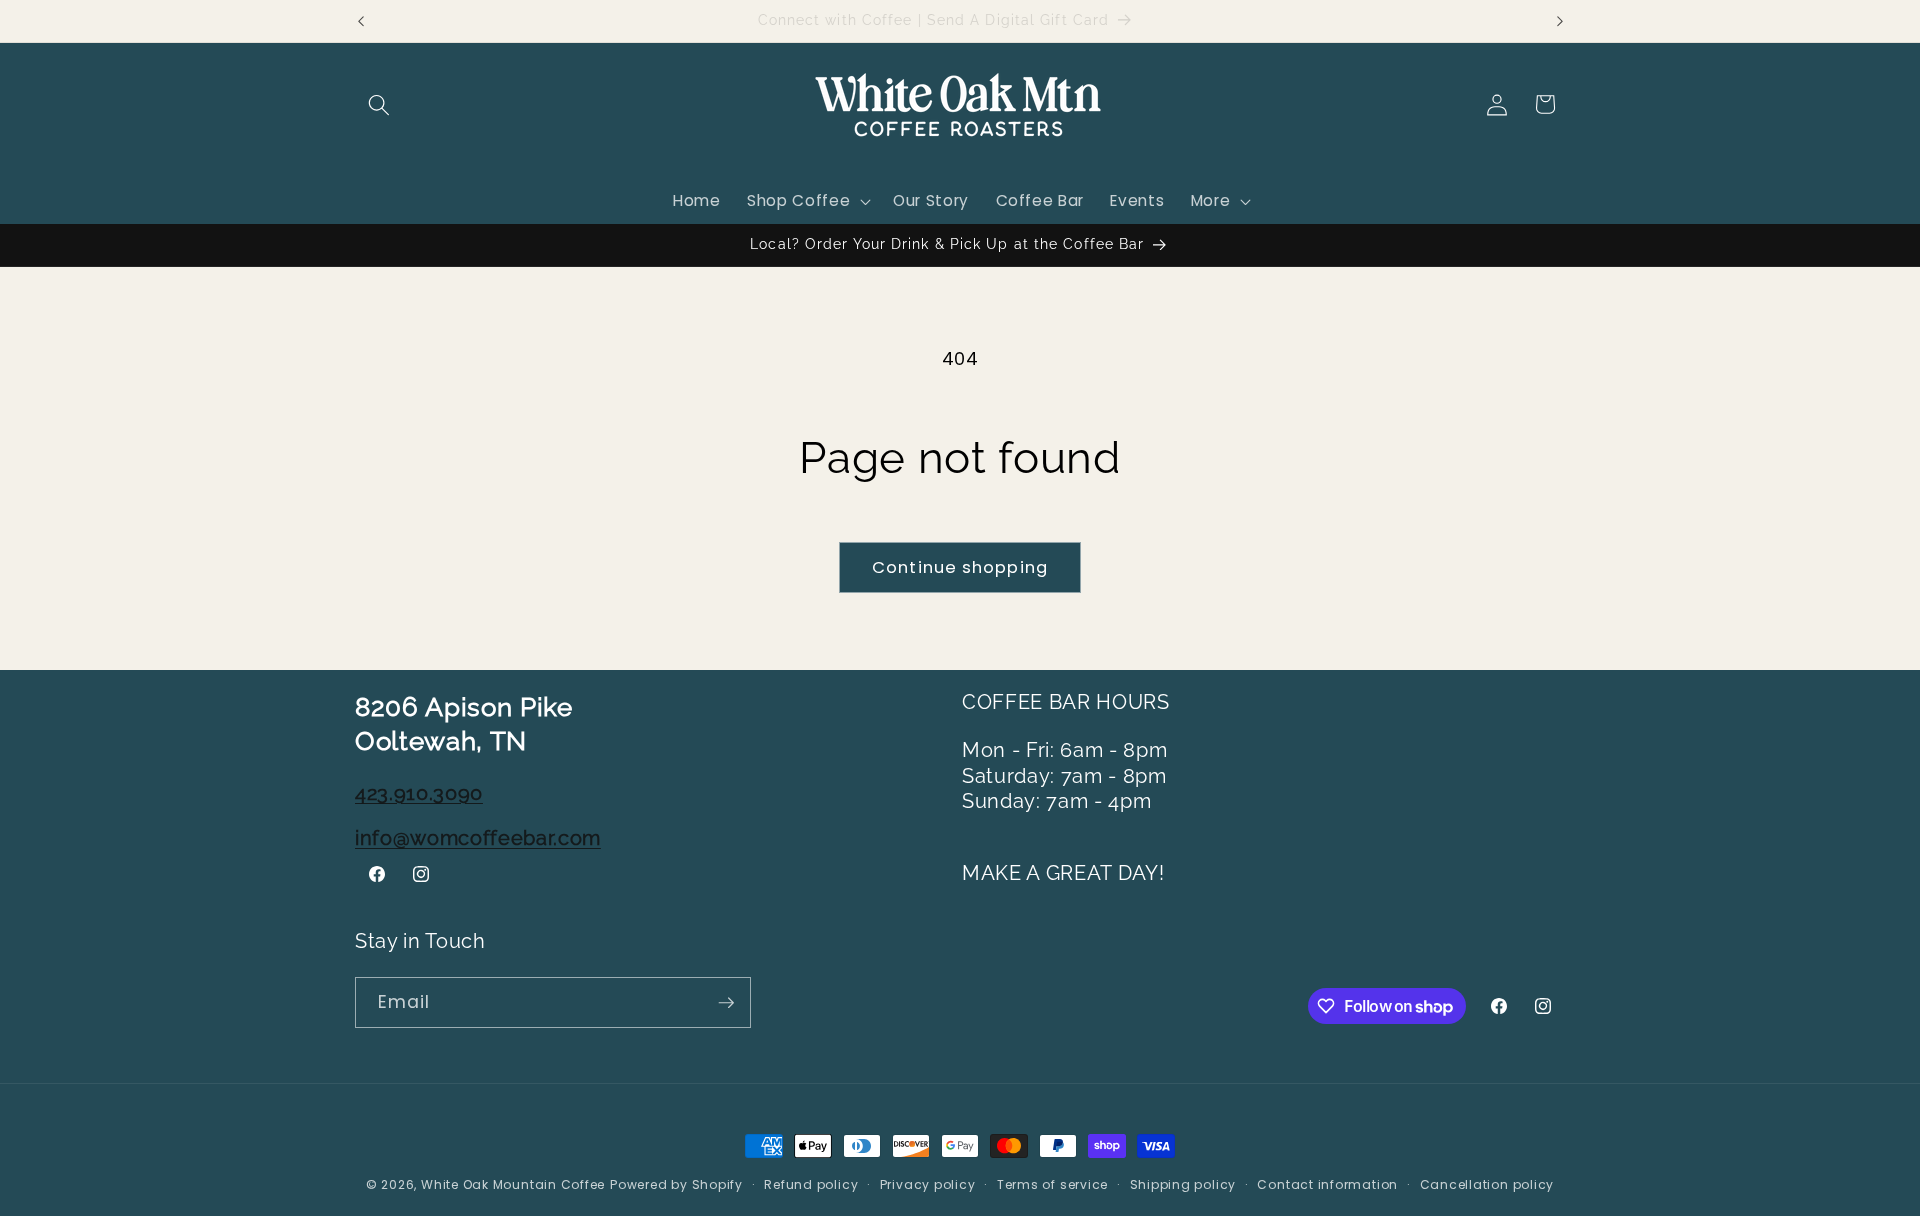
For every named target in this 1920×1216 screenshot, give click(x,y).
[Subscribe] (726, 1003)
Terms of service (1052, 1184)
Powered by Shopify (676, 1184)
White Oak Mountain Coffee (513, 1184)
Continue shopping (960, 567)
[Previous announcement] (361, 21)
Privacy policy (928, 1184)
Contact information (1327, 1184)
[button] (379, 104)
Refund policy (811, 1184)
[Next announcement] (1560, 21)
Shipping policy (1183, 1184)
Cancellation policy (1487, 1184)
